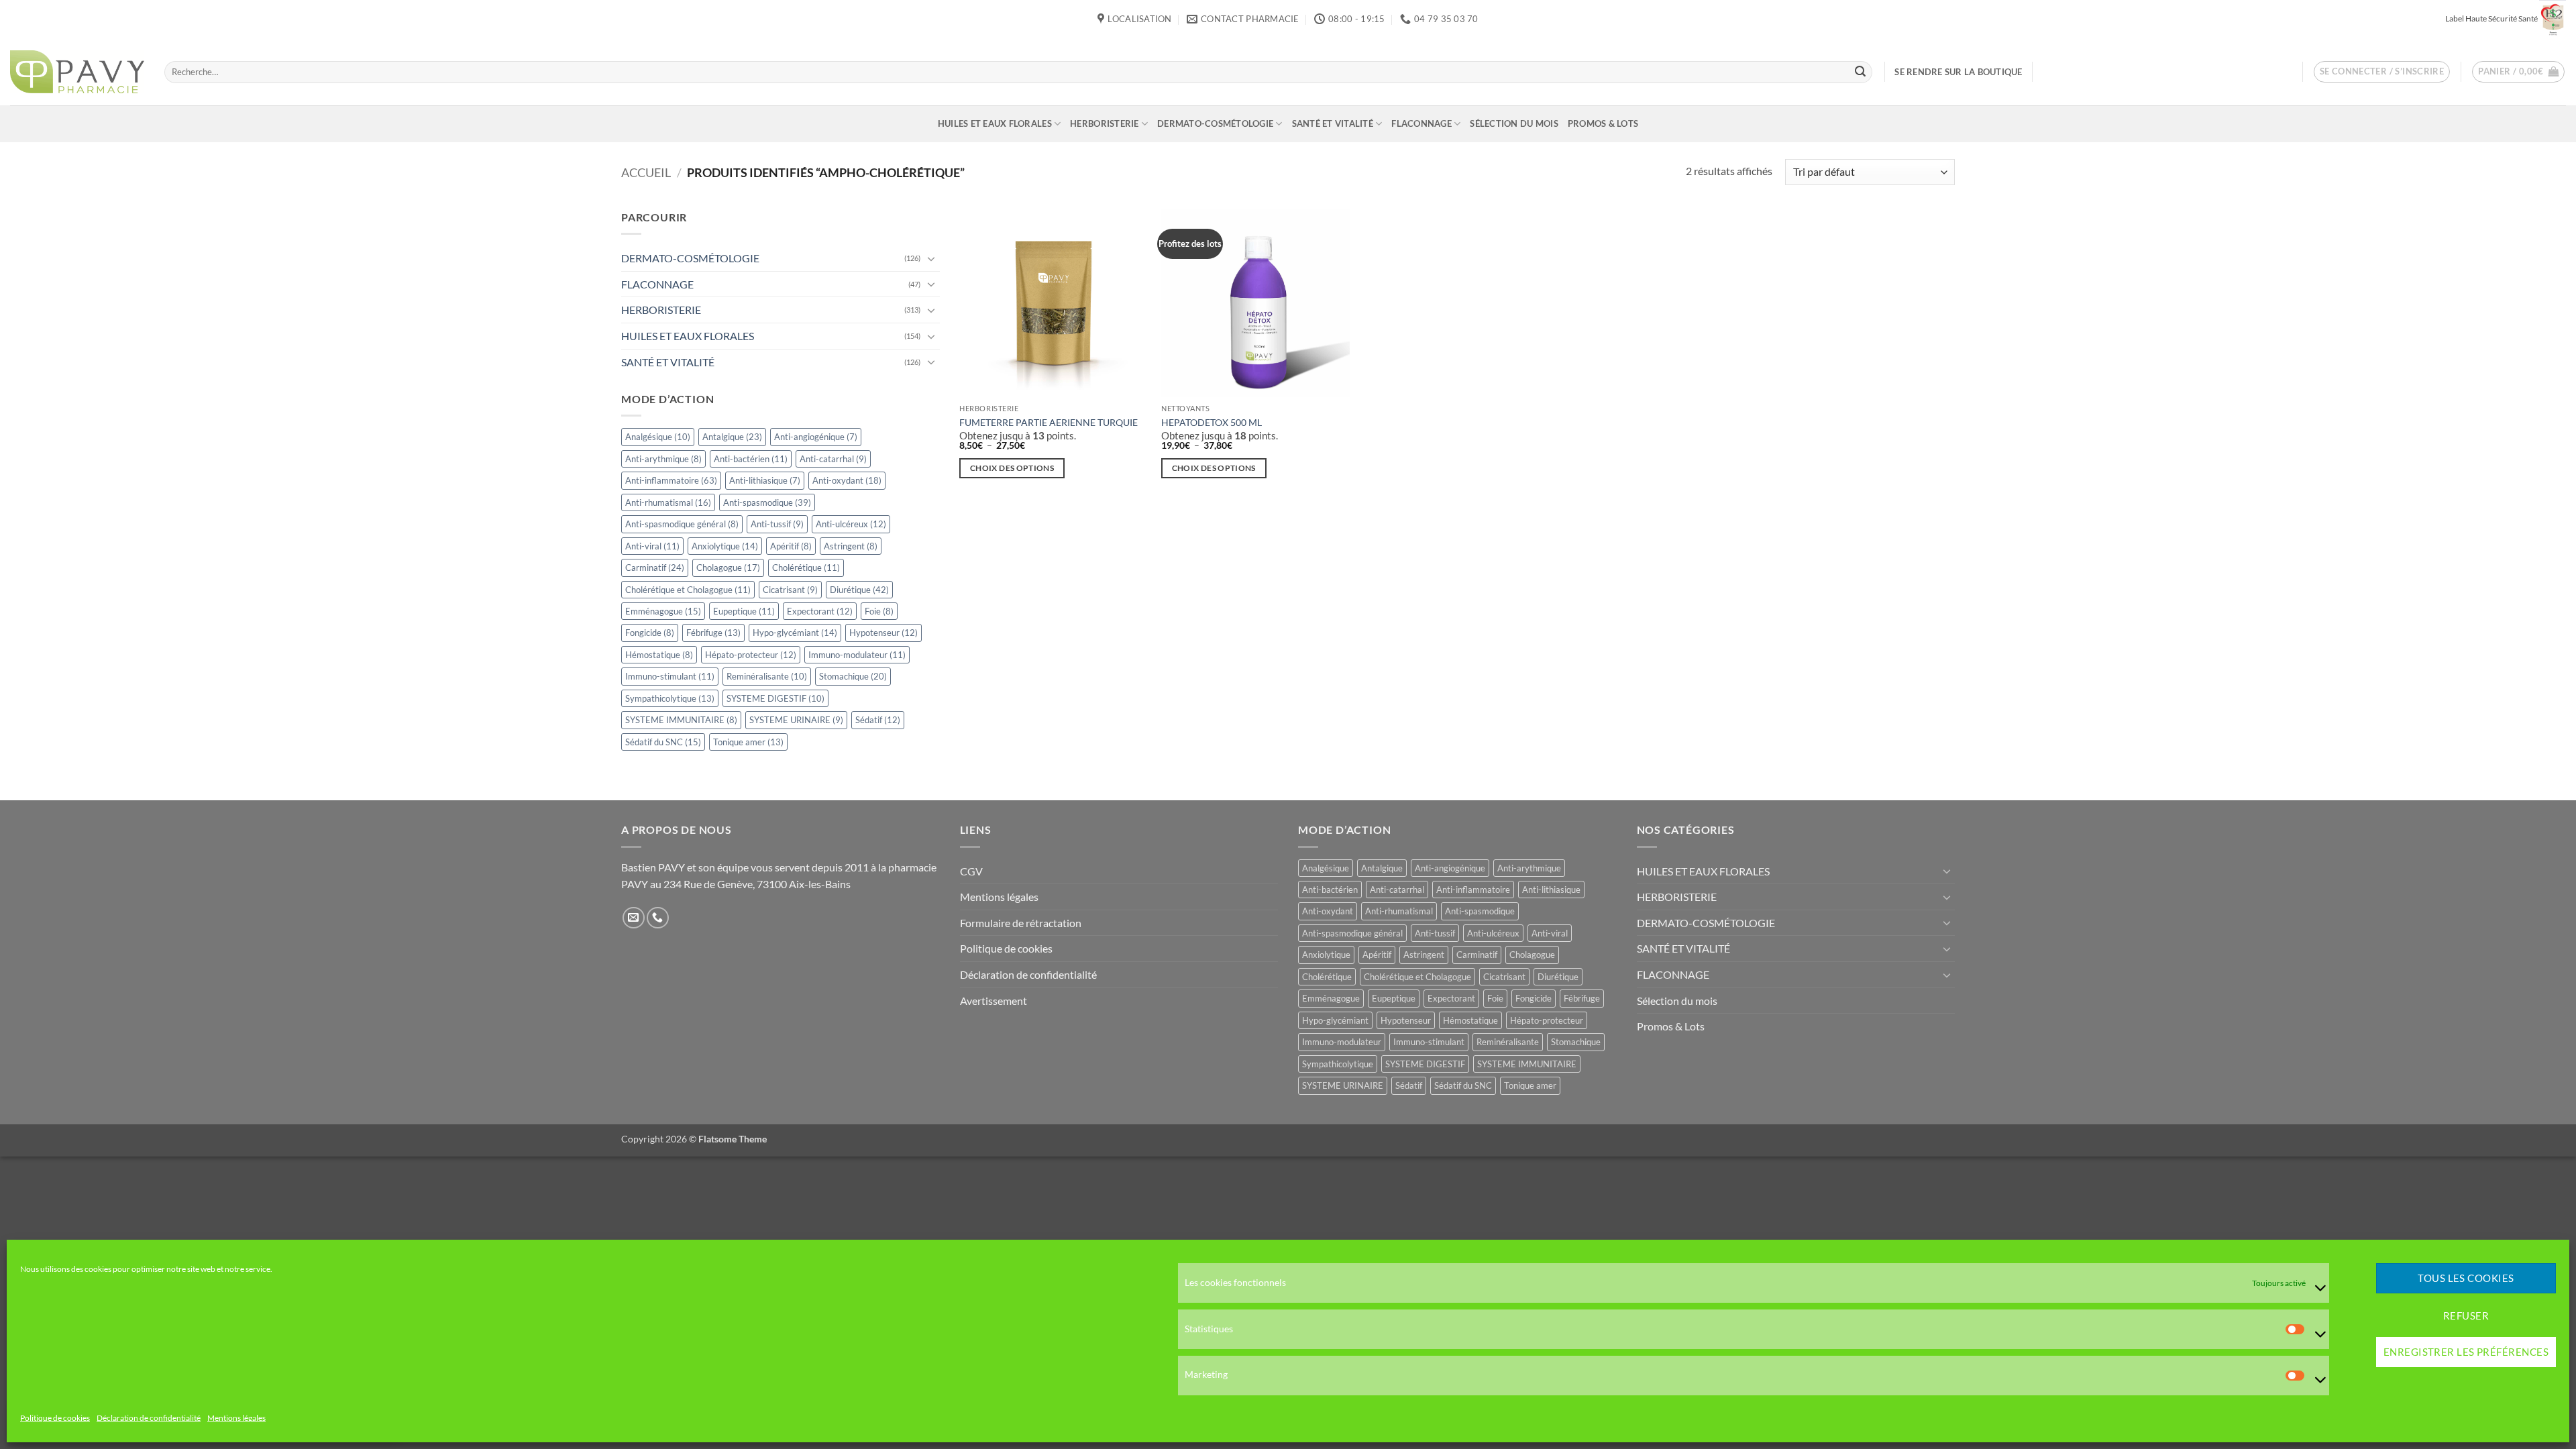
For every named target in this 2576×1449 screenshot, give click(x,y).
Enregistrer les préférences (2466, 1352)
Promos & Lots (1603, 123)
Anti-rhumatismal (668, 502)
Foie (879, 611)
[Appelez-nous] (658, 918)
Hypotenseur (883, 633)
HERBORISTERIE (1104, 123)
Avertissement (994, 1001)
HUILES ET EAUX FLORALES (995, 123)
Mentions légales (236, 1418)
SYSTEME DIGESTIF (775, 698)
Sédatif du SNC (663, 742)
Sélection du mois (1514, 123)
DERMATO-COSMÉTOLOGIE (1215, 123)
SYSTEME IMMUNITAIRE (681, 720)
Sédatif (878, 720)
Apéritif (791, 546)
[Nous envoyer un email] (634, 918)
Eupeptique (744, 611)
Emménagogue (663, 611)
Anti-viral (652, 546)
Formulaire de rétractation (1021, 923)
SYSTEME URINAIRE (796, 720)
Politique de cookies (55, 1418)
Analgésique (658, 437)
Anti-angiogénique (816, 437)
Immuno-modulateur (857, 655)
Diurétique (859, 590)
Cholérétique (806, 568)
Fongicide (650, 633)
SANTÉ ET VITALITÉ (1333, 123)
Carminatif (655, 568)
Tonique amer (748, 742)
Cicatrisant (790, 590)
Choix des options (1012, 468)
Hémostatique (659, 655)
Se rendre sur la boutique (1958, 72)
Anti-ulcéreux (851, 524)
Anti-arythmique (663, 459)
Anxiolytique (725, 546)
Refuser (2466, 1316)
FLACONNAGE (1421, 123)
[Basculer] (932, 258)
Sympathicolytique (670, 698)
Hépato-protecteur (751, 655)
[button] (2382, 72)
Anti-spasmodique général (682, 524)
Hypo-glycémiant (795, 633)
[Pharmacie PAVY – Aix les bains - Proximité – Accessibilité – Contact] (77, 72)
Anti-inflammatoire (671, 480)
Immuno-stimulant (670, 677)
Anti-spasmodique (767, 502)
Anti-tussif (777, 524)
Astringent (851, 546)
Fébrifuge (713, 633)
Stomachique (853, 677)
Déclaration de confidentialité (149, 1418)
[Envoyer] (1860, 72)
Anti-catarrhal (833, 459)
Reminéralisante (767, 677)
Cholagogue (728, 568)
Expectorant (820, 611)
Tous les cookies (2466, 1279)
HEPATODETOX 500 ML (1212, 422)
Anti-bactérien (751, 459)
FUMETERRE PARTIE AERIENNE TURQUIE (1049, 422)
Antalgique (732, 437)
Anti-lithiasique (765, 480)
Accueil (646, 172)
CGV (971, 871)
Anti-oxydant (847, 480)
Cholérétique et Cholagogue (688, 590)
